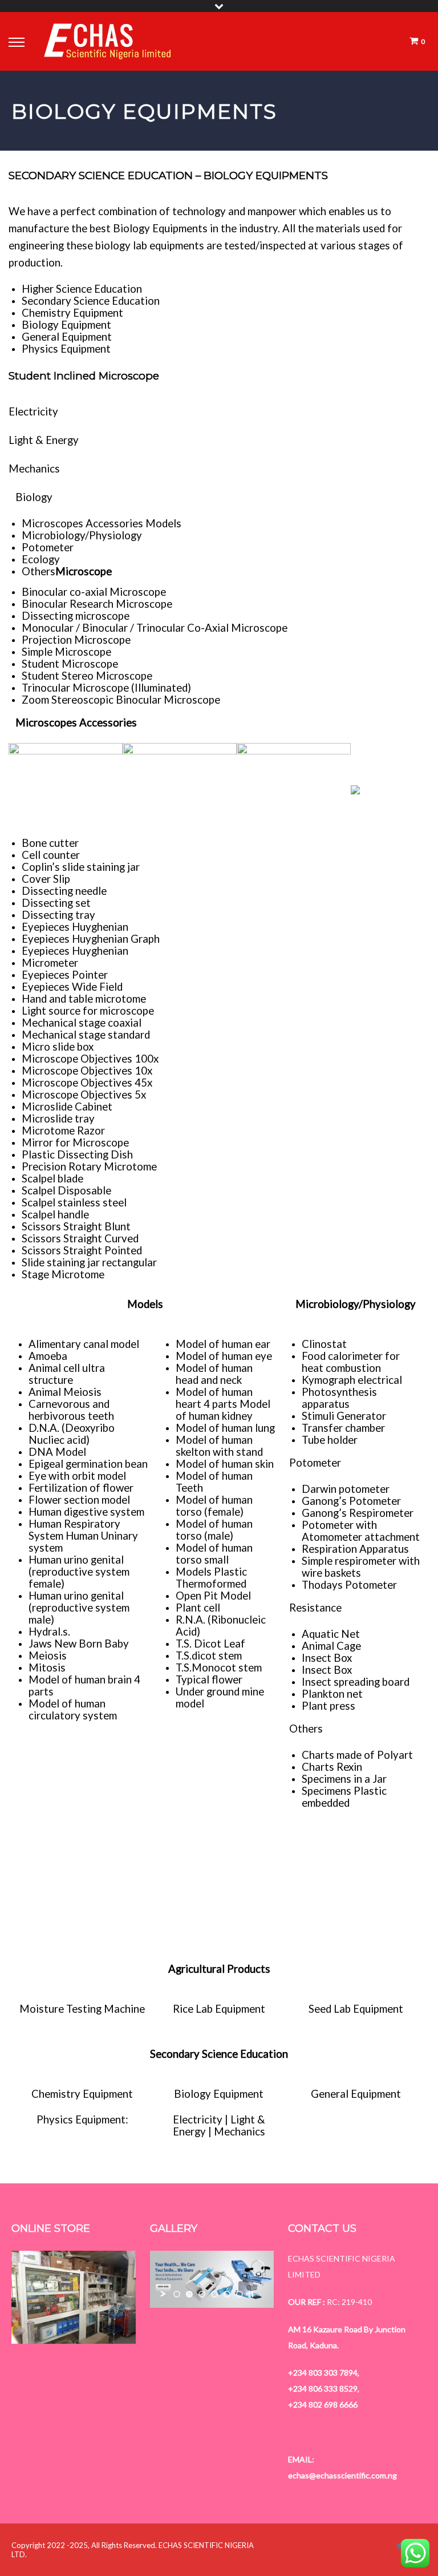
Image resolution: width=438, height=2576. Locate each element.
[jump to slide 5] (227, 2294)
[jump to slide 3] (202, 2294)
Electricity (33, 411)
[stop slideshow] (251, 2294)
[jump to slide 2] (189, 2294)
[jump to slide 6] (240, 2294)
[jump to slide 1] (177, 2294)
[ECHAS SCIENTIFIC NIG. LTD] (108, 41)
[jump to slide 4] (214, 2294)
